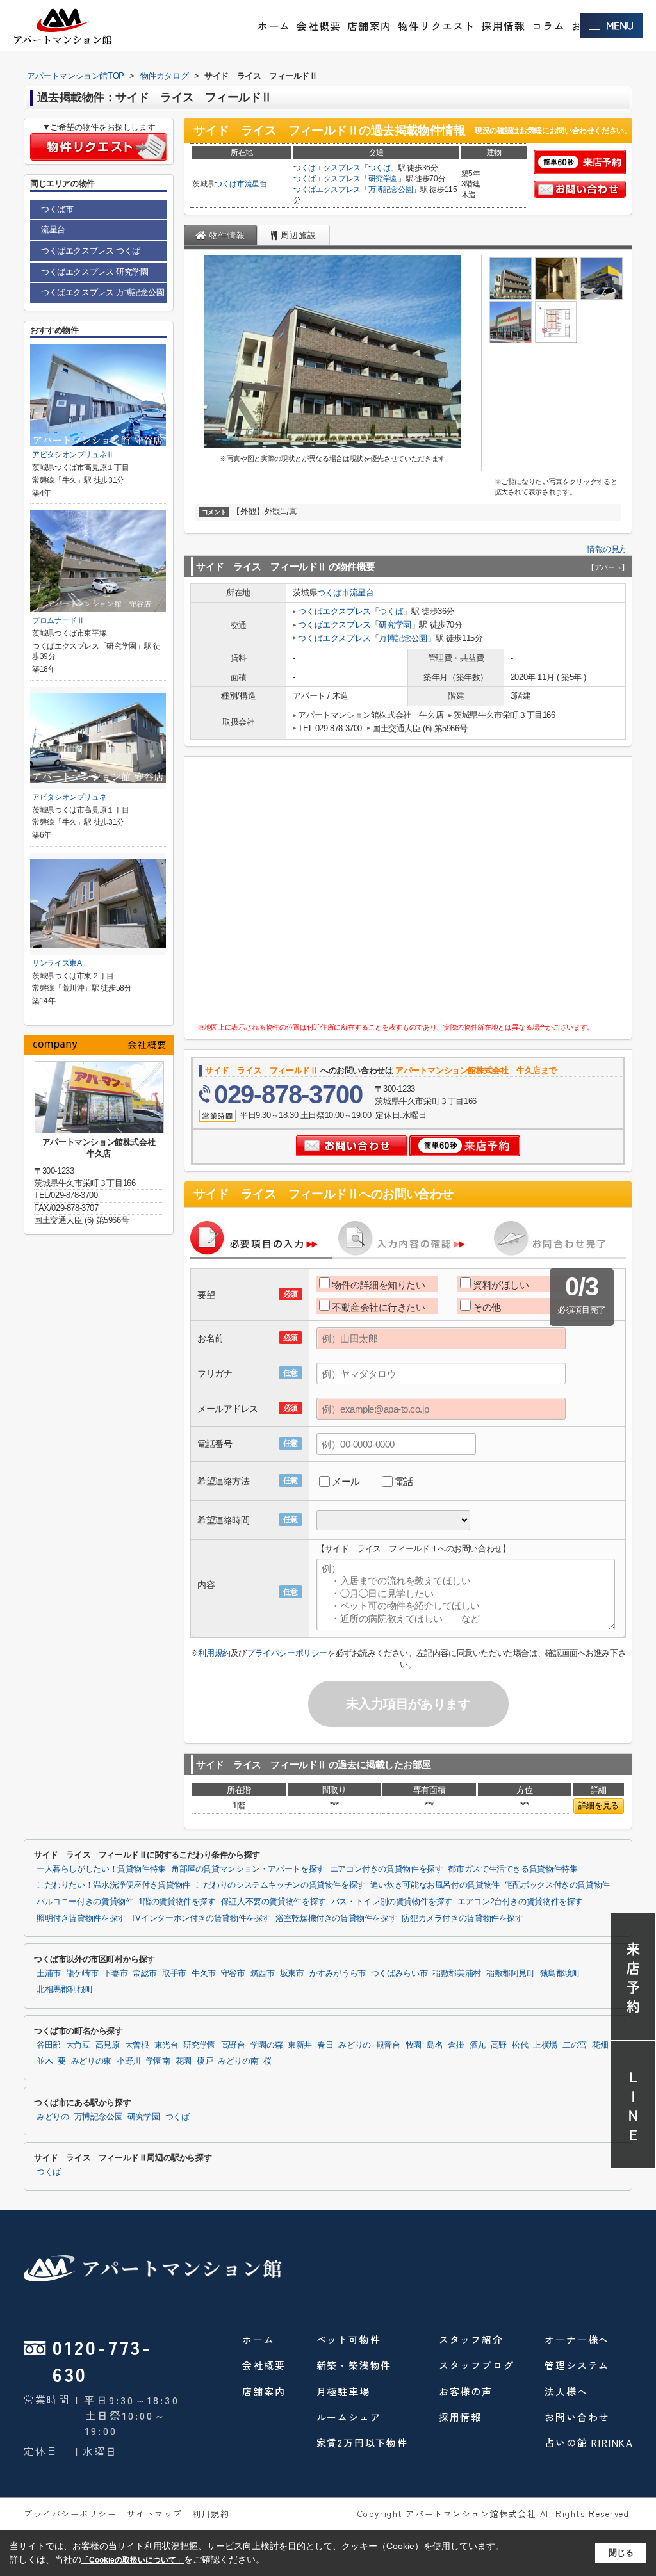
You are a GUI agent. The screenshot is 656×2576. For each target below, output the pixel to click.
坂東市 (292, 1973)
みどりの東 (91, 2061)
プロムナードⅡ (58, 620)
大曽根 (137, 2045)
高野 (499, 2045)
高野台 (233, 2045)
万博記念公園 (391, 190)
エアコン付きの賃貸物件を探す (387, 1869)
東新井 (300, 2045)
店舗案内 (369, 26)
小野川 (129, 2061)
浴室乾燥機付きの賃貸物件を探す (336, 1918)
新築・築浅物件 (354, 2365)
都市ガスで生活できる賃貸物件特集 (512, 1869)
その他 (487, 1307)
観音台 (388, 2045)
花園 (184, 2061)
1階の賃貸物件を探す (177, 1902)
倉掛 (456, 2045)
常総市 (145, 1973)
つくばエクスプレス (327, 168)
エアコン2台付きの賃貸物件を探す (520, 1902)
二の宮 (575, 2045)
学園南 (158, 2061)
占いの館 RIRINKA (589, 2442)
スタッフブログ (477, 2365)
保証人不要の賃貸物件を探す (274, 1902)
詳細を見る (599, 1805)
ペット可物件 (349, 2339)
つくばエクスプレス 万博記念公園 (103, 292)
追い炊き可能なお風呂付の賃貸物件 (435, 1885)
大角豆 (78, 2045)
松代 (520, 2045)
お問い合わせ (577, 2417)
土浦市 (49, 1973)
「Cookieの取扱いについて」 (133, 2560)
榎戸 (205, 2061)
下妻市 (115, 1973)
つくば (380, 168)
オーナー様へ (577, 2339)
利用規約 (214, 1653)
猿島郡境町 (560, 1973)
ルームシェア (349, 2417)
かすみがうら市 (338, 1973)
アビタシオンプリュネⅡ (73, 455)
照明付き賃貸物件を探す (81, 1918)
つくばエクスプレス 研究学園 (94, 272)
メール (346, 1481)
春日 (325, 2045)
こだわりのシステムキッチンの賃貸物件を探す (280, 1885)
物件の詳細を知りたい (379, 1285)
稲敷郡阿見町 (511, 1973)
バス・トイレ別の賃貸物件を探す (392, 1902)
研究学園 (383, 179)
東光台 (167, 2045)
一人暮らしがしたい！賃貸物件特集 (101, 1869)
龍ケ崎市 (82, 1973)
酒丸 (478, 2045)
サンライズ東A (57, 963)
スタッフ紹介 (471, 2339)
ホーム (274, 26)
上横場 (545, 2045)
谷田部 (49, 2045)
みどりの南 (238, 2061)
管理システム (577, 2365)
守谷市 (233, 1973)
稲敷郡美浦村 (457, 1973)
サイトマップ (155, 2514)
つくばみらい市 (399, 1973)
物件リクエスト (436, 26)
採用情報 (503, 26)
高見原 (108, 2045)
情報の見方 (607, 549)
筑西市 (263, 1973)
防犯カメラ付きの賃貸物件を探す (462, 1918)
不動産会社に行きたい (379, 1307)
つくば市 (230, 184)
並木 (45, 2061)
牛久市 (204, 1973)
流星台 (256, 184)
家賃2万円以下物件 (362, 2442)
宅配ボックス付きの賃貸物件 (557, 1885)
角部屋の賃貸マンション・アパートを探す (248, 1869)
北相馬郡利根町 (65, 1989)
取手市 (174, 1973)
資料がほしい (501, 1285)
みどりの (355, 2045)
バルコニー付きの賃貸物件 (85, 1902)
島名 (435, 2045)
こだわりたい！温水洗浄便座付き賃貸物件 (113, 1885)
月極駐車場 (343, 2391)
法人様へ (566, 2391)
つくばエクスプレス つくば (91, 251)
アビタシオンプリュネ (69, 797)
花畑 (600, 2045)
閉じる (621, 2553)
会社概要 (319, 26)
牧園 (414, 2045)
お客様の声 (466, 2391)
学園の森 (267, 2045)
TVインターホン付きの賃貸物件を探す (201, 1918)
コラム (548, 26)
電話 (404, 1481)
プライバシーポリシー (287, 1653)
